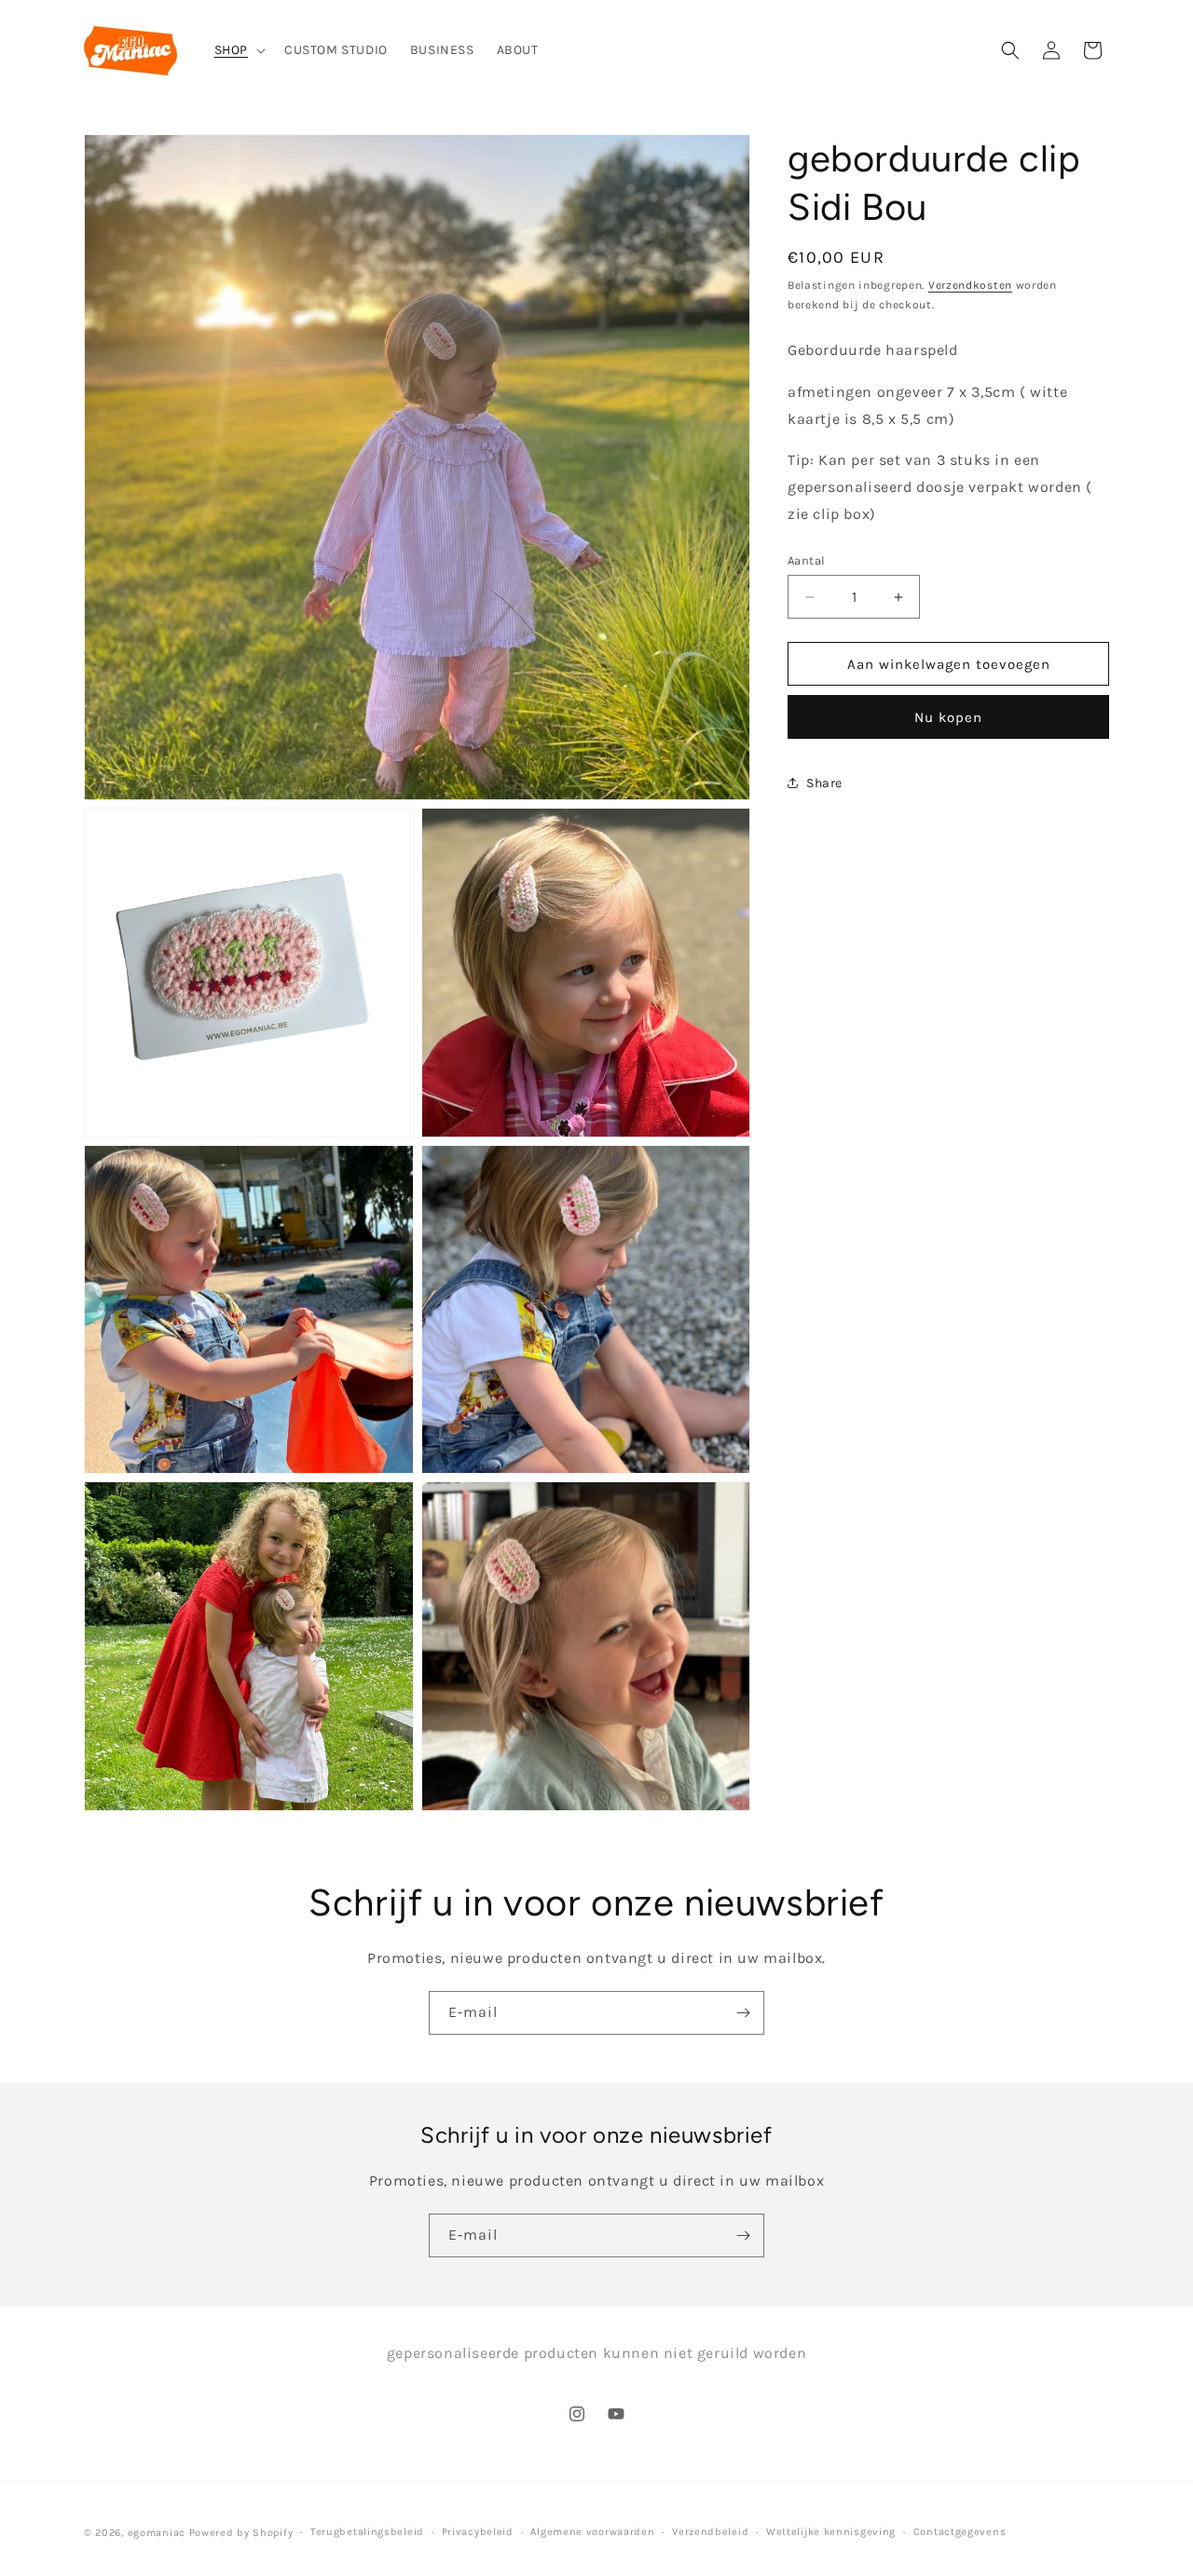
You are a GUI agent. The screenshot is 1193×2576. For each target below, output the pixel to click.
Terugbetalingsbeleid (367, 2532)
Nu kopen (948, 717)
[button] (238, 50)
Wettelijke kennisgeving (831, 2532)
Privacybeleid (478, 2532)
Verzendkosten (970, 285)
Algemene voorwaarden (592, 2532)
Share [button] (824, 782)
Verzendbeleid (710, 2532)
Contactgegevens (960, 2532)
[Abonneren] (743, 2013)
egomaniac (157, 2533)
